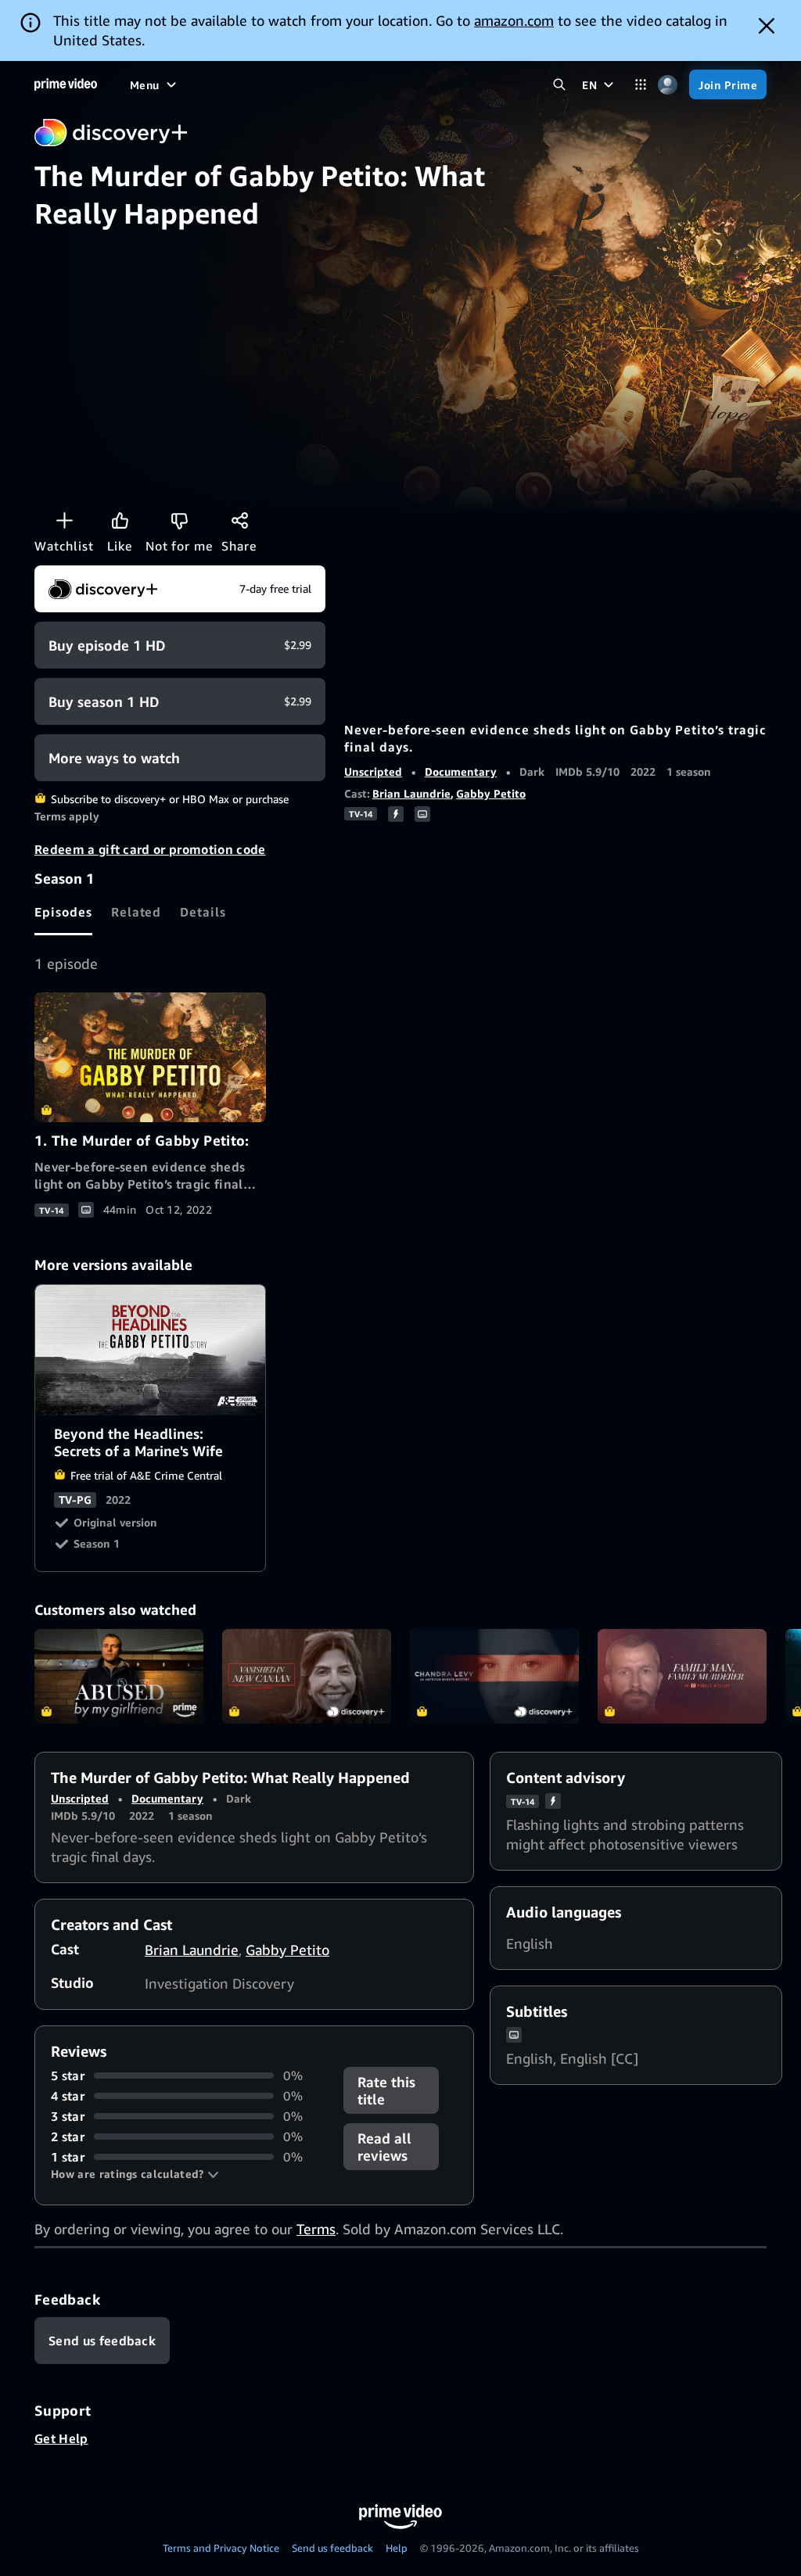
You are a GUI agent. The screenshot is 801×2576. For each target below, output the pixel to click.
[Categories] (640, 85)
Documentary (461, 771)
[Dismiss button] (767, 26)
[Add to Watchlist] (64, 520)
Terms (316, 2229)
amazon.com (514, 20)
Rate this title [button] (386, 2090)
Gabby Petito (491, 793)
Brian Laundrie (411, 793)
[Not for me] (179, 520)
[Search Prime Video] (559, 85)
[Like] (120, 520)
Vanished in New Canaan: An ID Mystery (307, 1677)
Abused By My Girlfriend (119, 1677)
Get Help (61, 2438)
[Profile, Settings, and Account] (668, 85)
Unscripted (373, 771)
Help (397, 2548)
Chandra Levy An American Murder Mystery (494, 1677)
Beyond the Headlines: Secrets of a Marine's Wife (151, 1350)
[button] (135, 2174)
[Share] (239, 520)
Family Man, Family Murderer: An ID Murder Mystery (682, 1677)
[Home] (66, 84)
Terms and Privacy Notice (221, 2548)
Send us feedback (332, 2548)
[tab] (63, 912)
